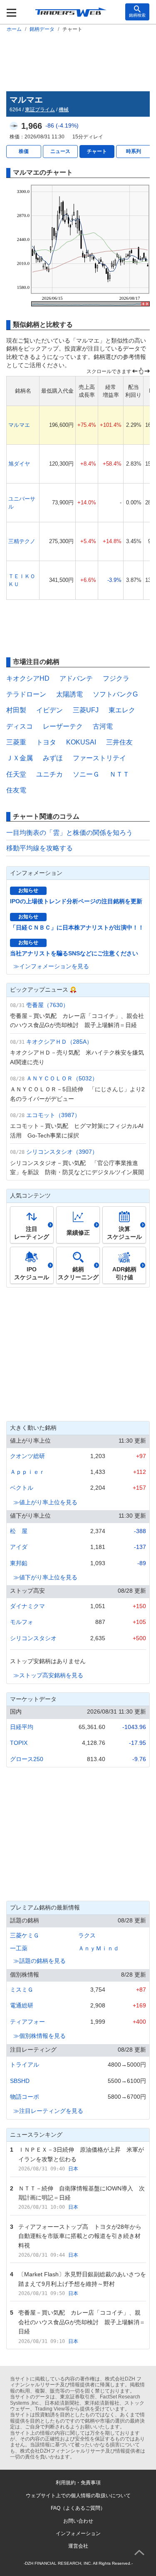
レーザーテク (63, 726)
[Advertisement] (78, 60)
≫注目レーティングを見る (48, 2111)
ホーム (14, 29)
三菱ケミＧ (25, 1935)
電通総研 (22, 2005)
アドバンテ (76, 678)
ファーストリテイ (99, 758)
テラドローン (26, 694)
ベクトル (22, 1488)
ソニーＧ (86, 774)
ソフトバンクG (115, 694)
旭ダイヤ (19, 464)
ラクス (87, 1935)
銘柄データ (42, 29)
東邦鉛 (19, 1563)
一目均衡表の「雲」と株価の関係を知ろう (69, 833)
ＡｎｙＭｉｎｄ (99, 1948)
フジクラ (116, 678)
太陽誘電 (69, 694)
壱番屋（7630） (47, 1005)
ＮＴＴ (119, 774)
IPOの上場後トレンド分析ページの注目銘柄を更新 (76, 901)
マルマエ (19, 425)
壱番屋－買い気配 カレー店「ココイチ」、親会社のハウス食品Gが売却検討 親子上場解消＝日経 (82, 2322)
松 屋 (19, 1531)
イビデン (50, 710)
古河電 (103, 726)
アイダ (19, 1547)
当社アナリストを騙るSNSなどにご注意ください (74, 953)
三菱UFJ (86, 710)
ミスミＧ (22, 1990)
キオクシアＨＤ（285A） (59, 1042)
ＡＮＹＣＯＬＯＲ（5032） (62, 1078)
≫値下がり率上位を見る (45, 1577)
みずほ (53, 758)
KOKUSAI (81, 742)
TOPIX (19, 1743)
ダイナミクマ (27, 1606)
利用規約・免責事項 (78, 2483)
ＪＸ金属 (20, 758)
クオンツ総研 (27, 1456)
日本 (73, 2169)
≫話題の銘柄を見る (40, 1961)
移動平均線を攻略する (40, 848)
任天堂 (16, 774)
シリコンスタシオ (33, 1638)
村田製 (16, 710)
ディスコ (20, 726)
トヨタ (46, 742)
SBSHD (20, 2081)
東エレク (122, 710)
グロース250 (27, 1759)
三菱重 (16, 742)
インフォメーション (78, 2533)
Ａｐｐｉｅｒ (27, 1472)
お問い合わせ (78, 2521)
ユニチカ (50, 774)
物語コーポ (25, 2097)
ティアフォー (27, 2022)
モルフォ (22, 1622)
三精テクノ (22, 541)
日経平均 (22, 1727)
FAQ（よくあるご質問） (78, 2508)
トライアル (25, 2065)
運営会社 (78, 2546)
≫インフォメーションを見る (51, 966)
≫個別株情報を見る (40, 2036)
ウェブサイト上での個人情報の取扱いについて (78, 2496)
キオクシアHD (28, 678)
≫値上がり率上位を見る (45, 1502)
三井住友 (119, 742)
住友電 (16, 790)
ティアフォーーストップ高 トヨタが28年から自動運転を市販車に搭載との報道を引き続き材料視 (80, 2236)
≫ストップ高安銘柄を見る (48, 1675)
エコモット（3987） (53, 1115)
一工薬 (19, 1948)
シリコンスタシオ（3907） (62, 1152)
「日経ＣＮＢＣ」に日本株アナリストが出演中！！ (77, 927)
